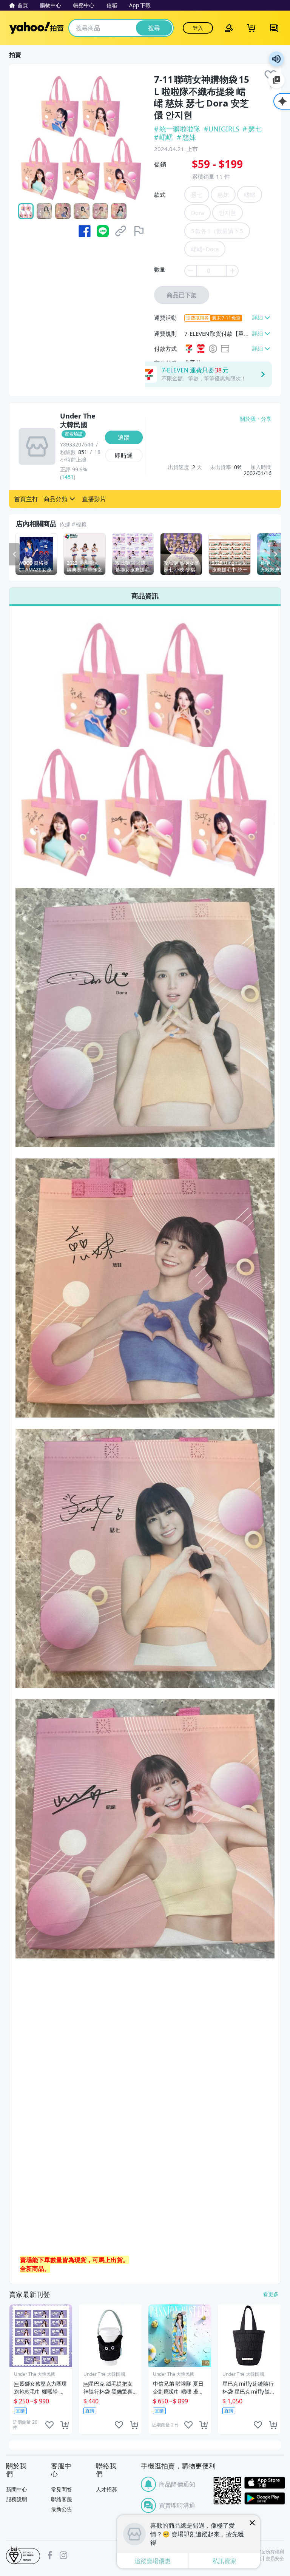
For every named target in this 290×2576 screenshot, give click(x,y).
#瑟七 (252, 129)
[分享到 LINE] (103, 231)
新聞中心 (17, 2489)
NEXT (276, 554)
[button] (26, 499)
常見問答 (62, 2489)
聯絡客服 (62, 2499)
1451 (68, 477)
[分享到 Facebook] (85, 231)
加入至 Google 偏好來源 (276, 80)
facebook (50, 2555)
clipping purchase (65, 2425)
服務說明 (17, 2499)
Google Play (265, 2498)
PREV (14, 554)
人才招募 (106, 2489)
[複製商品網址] (121, 231)
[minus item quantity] (190, 271)
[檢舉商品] (139, 231)
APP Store (265, 2483)
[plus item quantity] (233, 271)
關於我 (248, 419)
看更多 (271, 2294)
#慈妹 (186, 137)
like (49, 2425)
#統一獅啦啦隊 (178, 129)
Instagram (63, 2555)
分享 (266, 419)
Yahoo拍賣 (36, 28)
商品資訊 (145, 596)
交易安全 (275, 2559)
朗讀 (276, 59)
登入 (198, 28)
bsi (23, 2555)
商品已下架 (182, 295)
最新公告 (62, 2509)
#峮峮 (164, 137)
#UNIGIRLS (222, 129)
